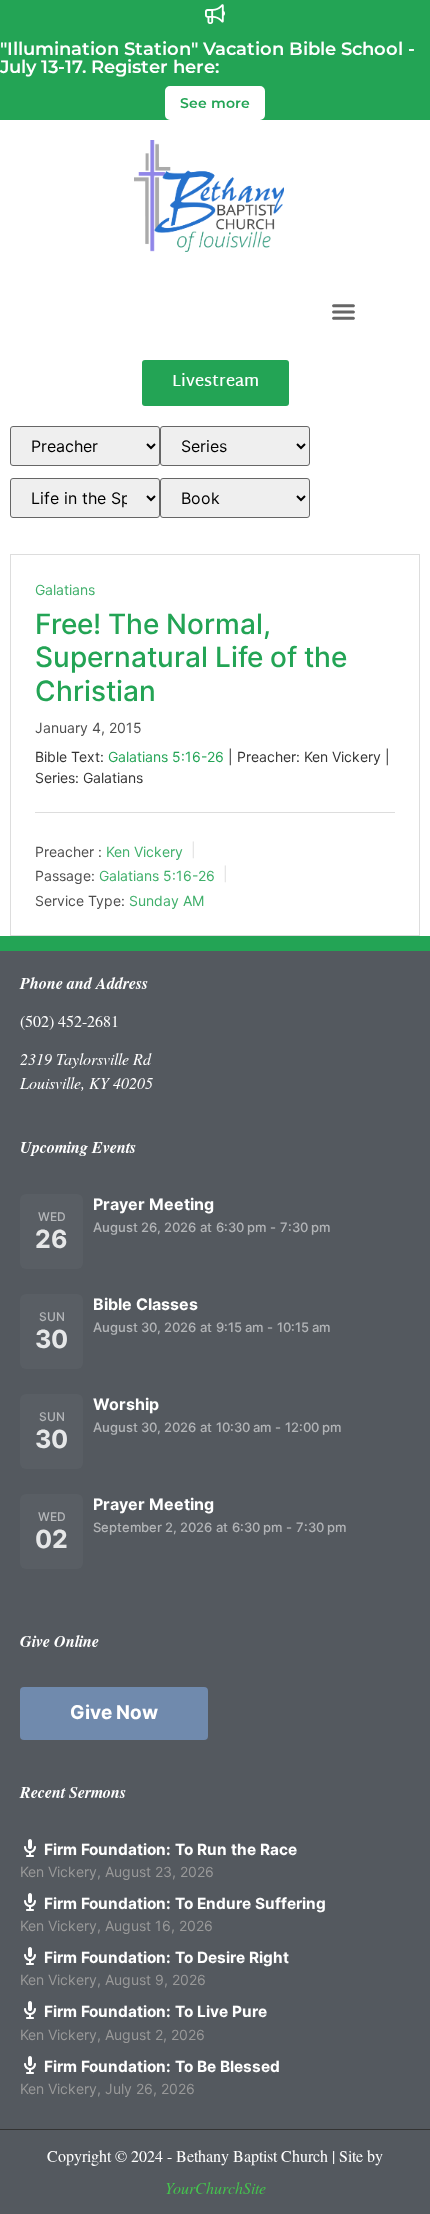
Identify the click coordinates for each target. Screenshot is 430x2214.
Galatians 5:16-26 (166, 756)
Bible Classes (145, 1304)
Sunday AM (166, 900)
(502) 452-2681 (69, 1020)
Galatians (65, 589)
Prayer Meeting (153, 1204)
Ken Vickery (144, 850)
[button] (344, 311)
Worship (126, 1404)
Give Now (114, 1712)
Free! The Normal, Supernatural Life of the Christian (191, 657)
